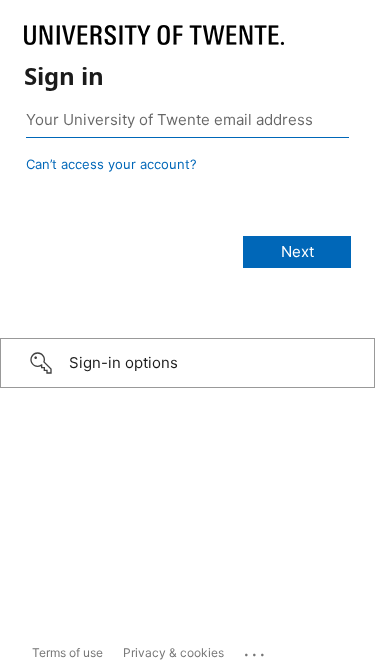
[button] (187, 363)
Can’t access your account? (111, 164)
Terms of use (67, 652)
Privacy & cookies (173, 652)
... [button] (256, 650)
